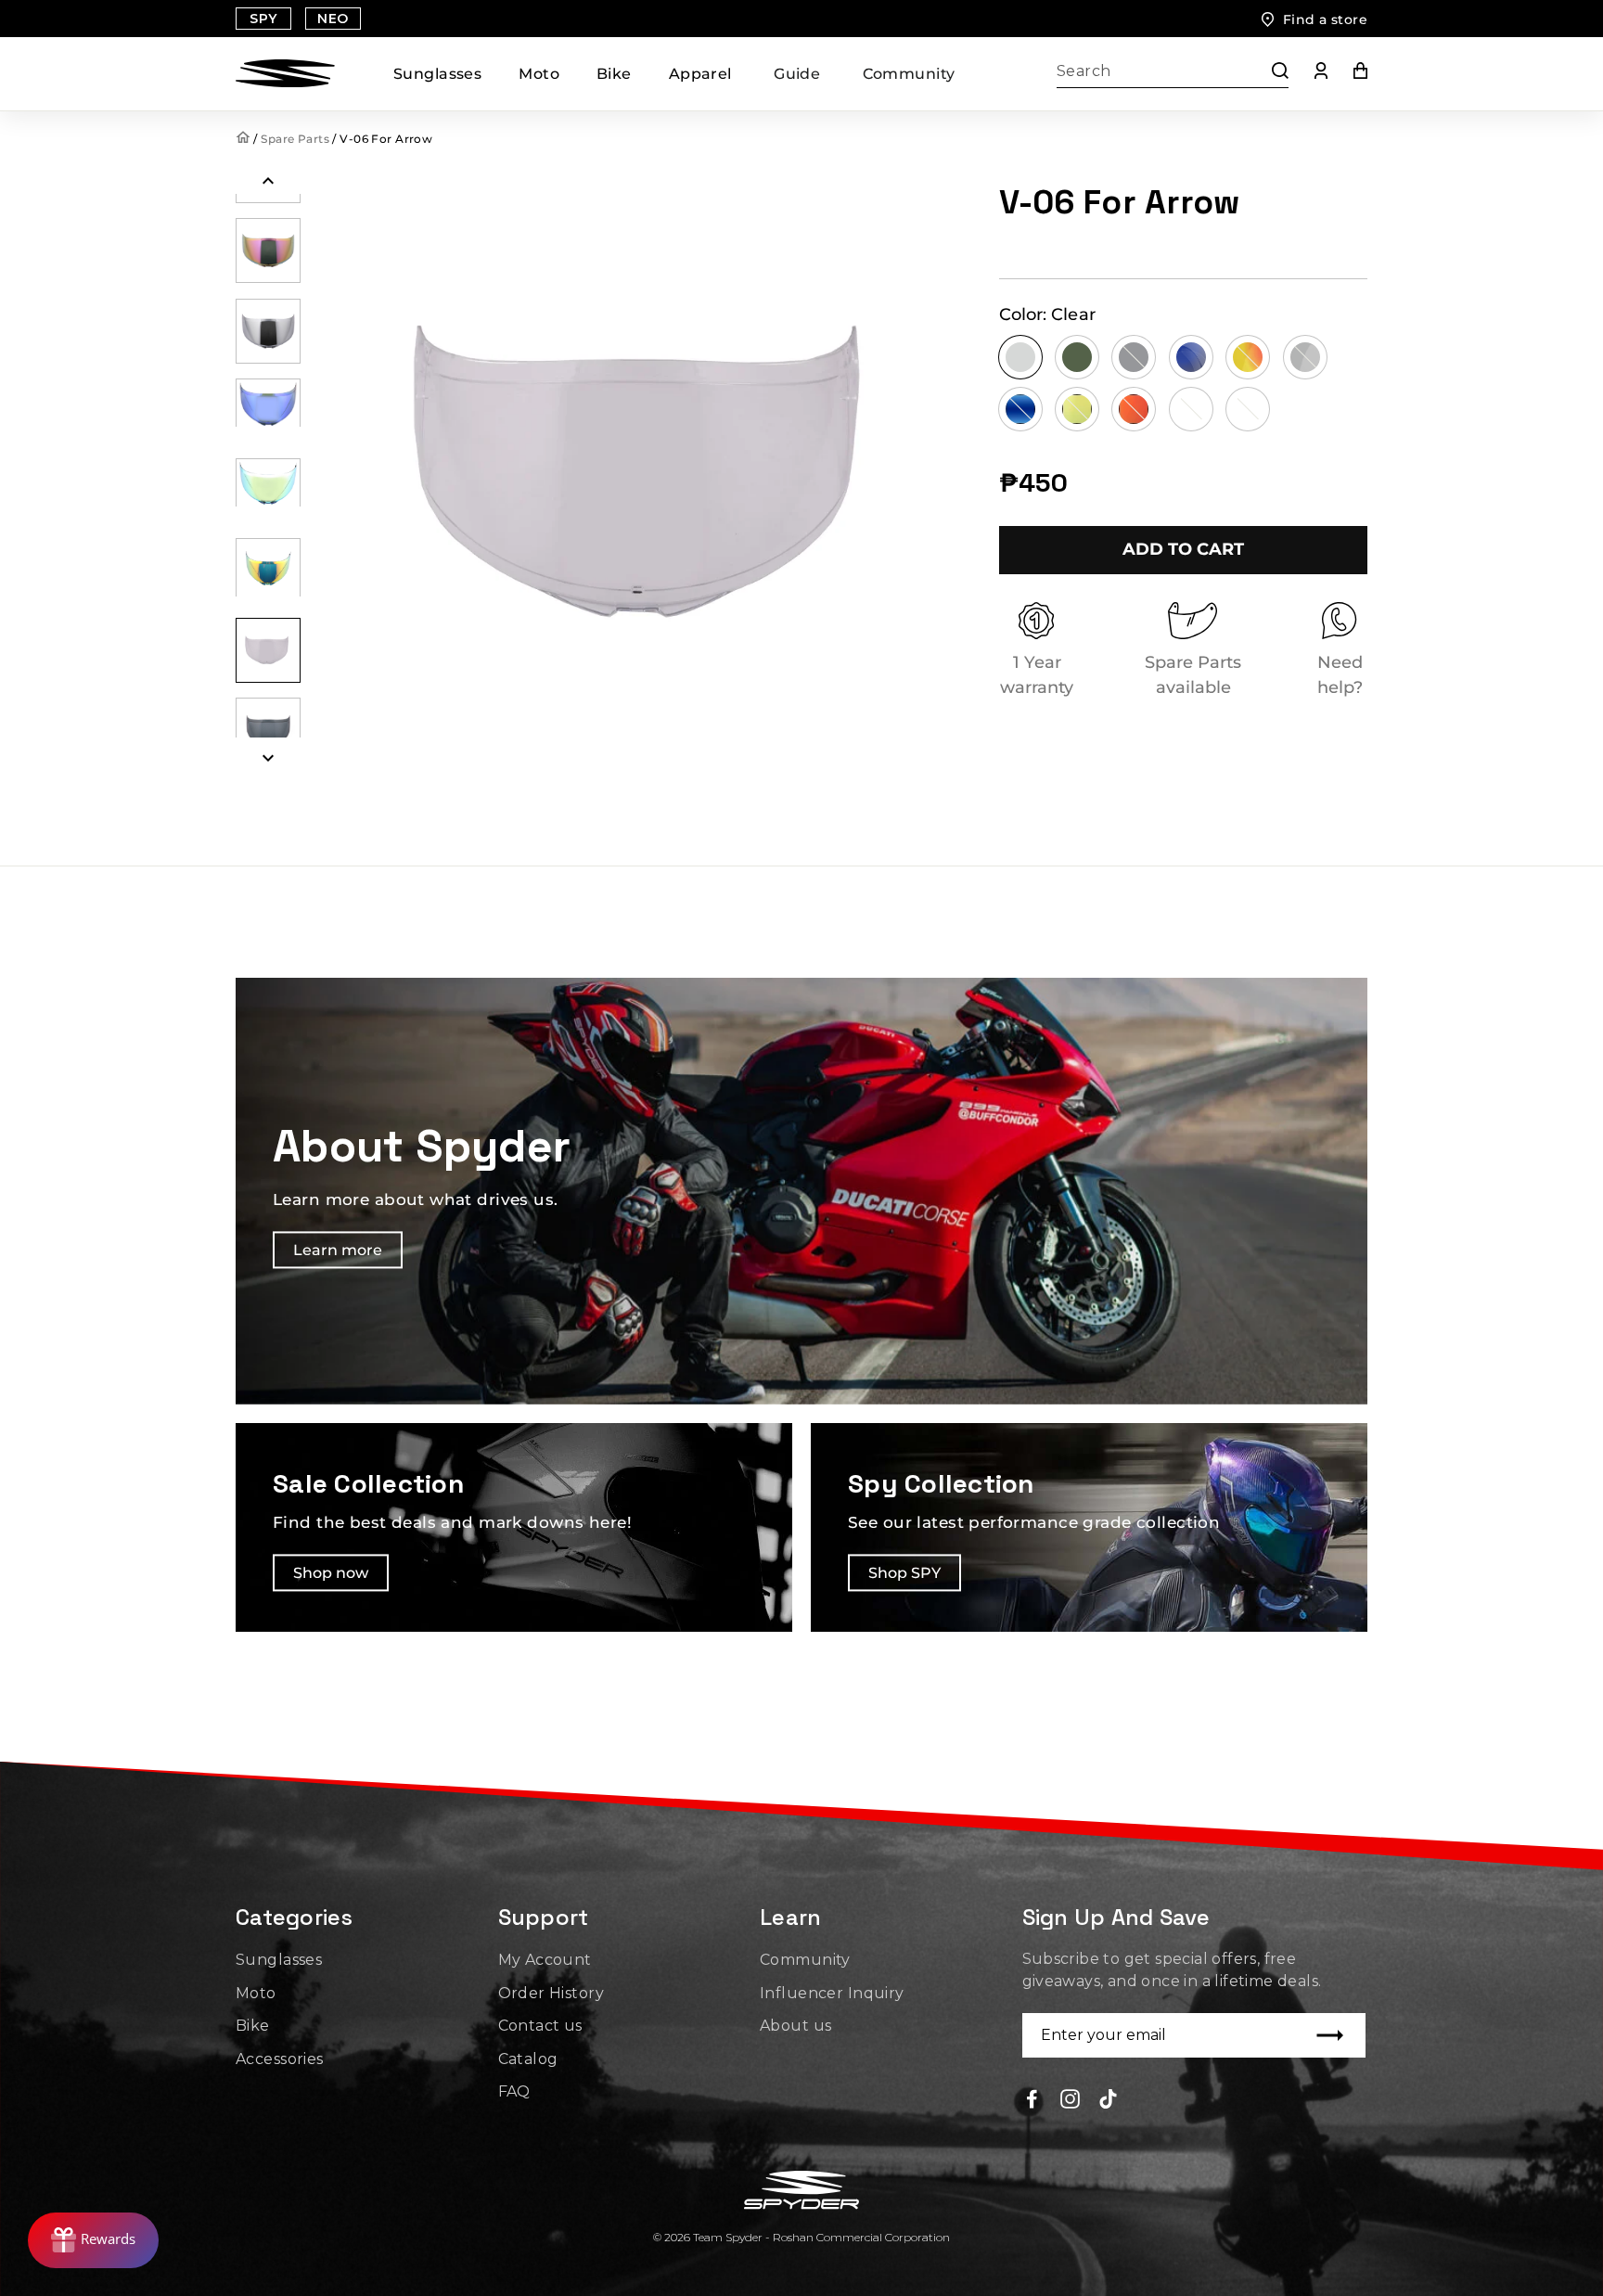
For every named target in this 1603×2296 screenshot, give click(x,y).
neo (333, 19)
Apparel (700, 74)
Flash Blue (1020, 409)
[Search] (1271, 74)
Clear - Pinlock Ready (1191, 409)
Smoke (1134, 357)
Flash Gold (1077, 409)
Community (909, 74)
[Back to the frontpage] (244, 139)
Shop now (331, 1573)
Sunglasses (437, 74)
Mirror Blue (1191, 357)
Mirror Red (1248, 357)
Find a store (1325, 19)
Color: (1048, 314)
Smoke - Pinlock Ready (1248, 409)
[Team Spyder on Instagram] (1070, 2098)
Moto (539, 74)
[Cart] (1347, 74)
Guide (797, 74)
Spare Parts (295, 139)
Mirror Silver (1305, 357)
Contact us (540, 2026)
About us (795, 2026)
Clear (1020, 357)
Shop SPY (904, 1573)
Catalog (528, 2059)
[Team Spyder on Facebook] (1032, 2098)
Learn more (338, 1251)
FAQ (514, 2091)
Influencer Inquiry (832, 1993)
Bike (614, 74)
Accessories (280, 2059)
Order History (551, 1993)
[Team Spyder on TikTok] (1108, 2098)
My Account (545, 1960)
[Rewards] (93, 2240)
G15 (1077, 357)
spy (263, 19)
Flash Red (1134, 409)
